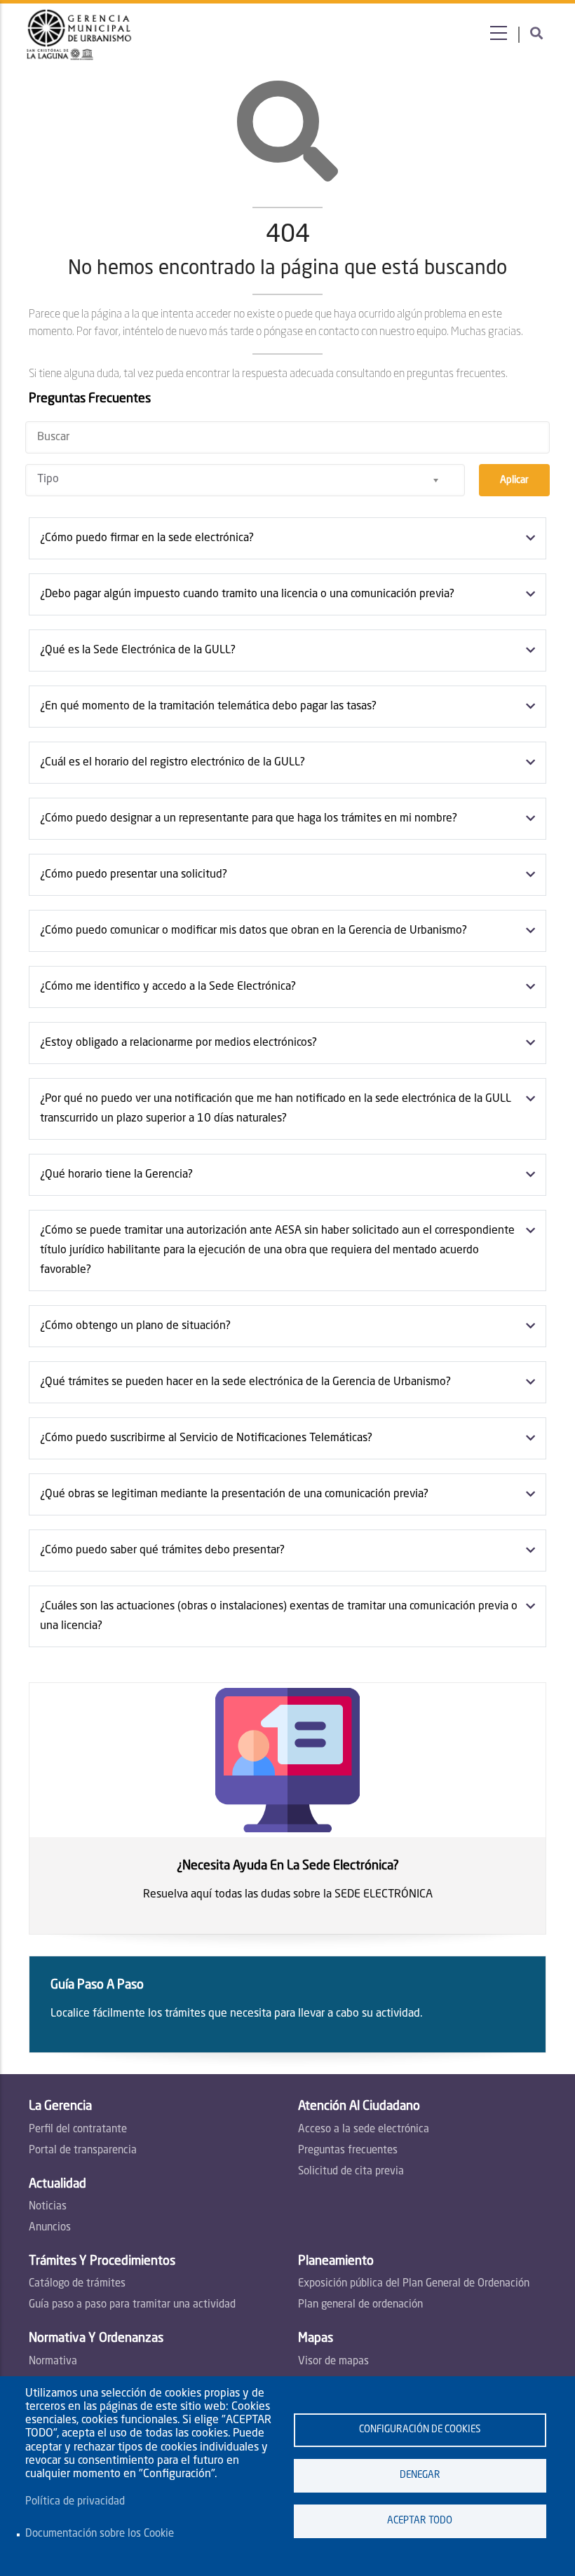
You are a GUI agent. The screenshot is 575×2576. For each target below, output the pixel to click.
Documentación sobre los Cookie (100, 2534)
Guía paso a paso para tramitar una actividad (132, 2305)
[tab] (287, 538)
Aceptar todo (420, 2521)
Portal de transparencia (83, 2151)
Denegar (420, 2475)
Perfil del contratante (78, 2130)
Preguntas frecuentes (348, 2151)
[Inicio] (80, 35)
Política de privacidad (75, 2502)
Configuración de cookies (420, 2430)
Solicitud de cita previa (351, 2172)
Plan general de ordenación (360, 2305)
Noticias (48, 2207)
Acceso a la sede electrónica (364, 2130)
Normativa (53, 2362)
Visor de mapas (333, 2362)
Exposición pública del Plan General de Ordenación (414, 2284)
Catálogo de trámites (77, 2284)
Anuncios (50, 2228)
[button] (280, 538)
